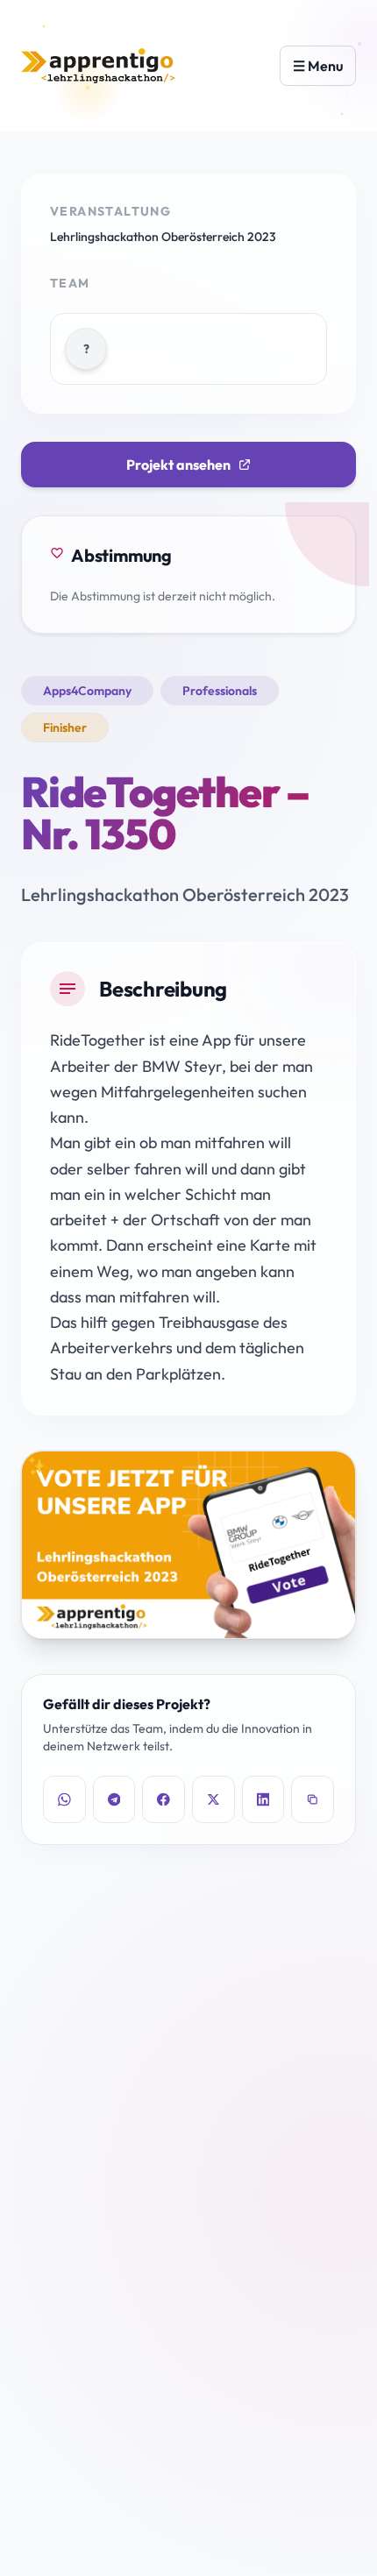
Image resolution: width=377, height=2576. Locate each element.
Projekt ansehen (178, 465)
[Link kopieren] (313, 1799)
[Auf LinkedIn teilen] (263, 1799)
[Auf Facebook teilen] (164, 1799)
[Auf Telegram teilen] (114, 1799)
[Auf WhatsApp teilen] (64, 1799)
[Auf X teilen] (213, 1799)
